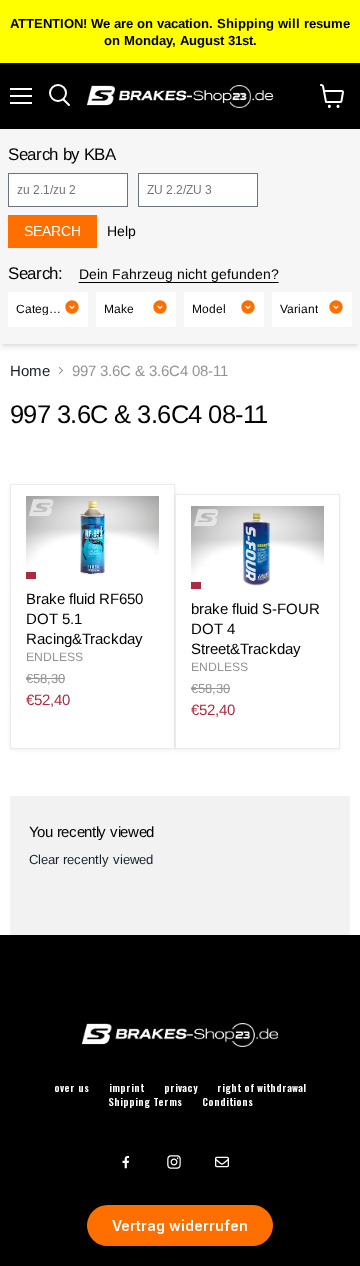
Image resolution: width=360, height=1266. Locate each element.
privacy (180, 1088)
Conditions (227, 1102)
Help (121, 231)
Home (30, 370)
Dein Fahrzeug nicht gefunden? (179, 274)
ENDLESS (54, 657)
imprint (126, 1088)
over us (71, 1088)
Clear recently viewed (91, 859)
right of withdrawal (261, 1088)
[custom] (126, 1162)
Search (52, 231)
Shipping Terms (145, 1102)
